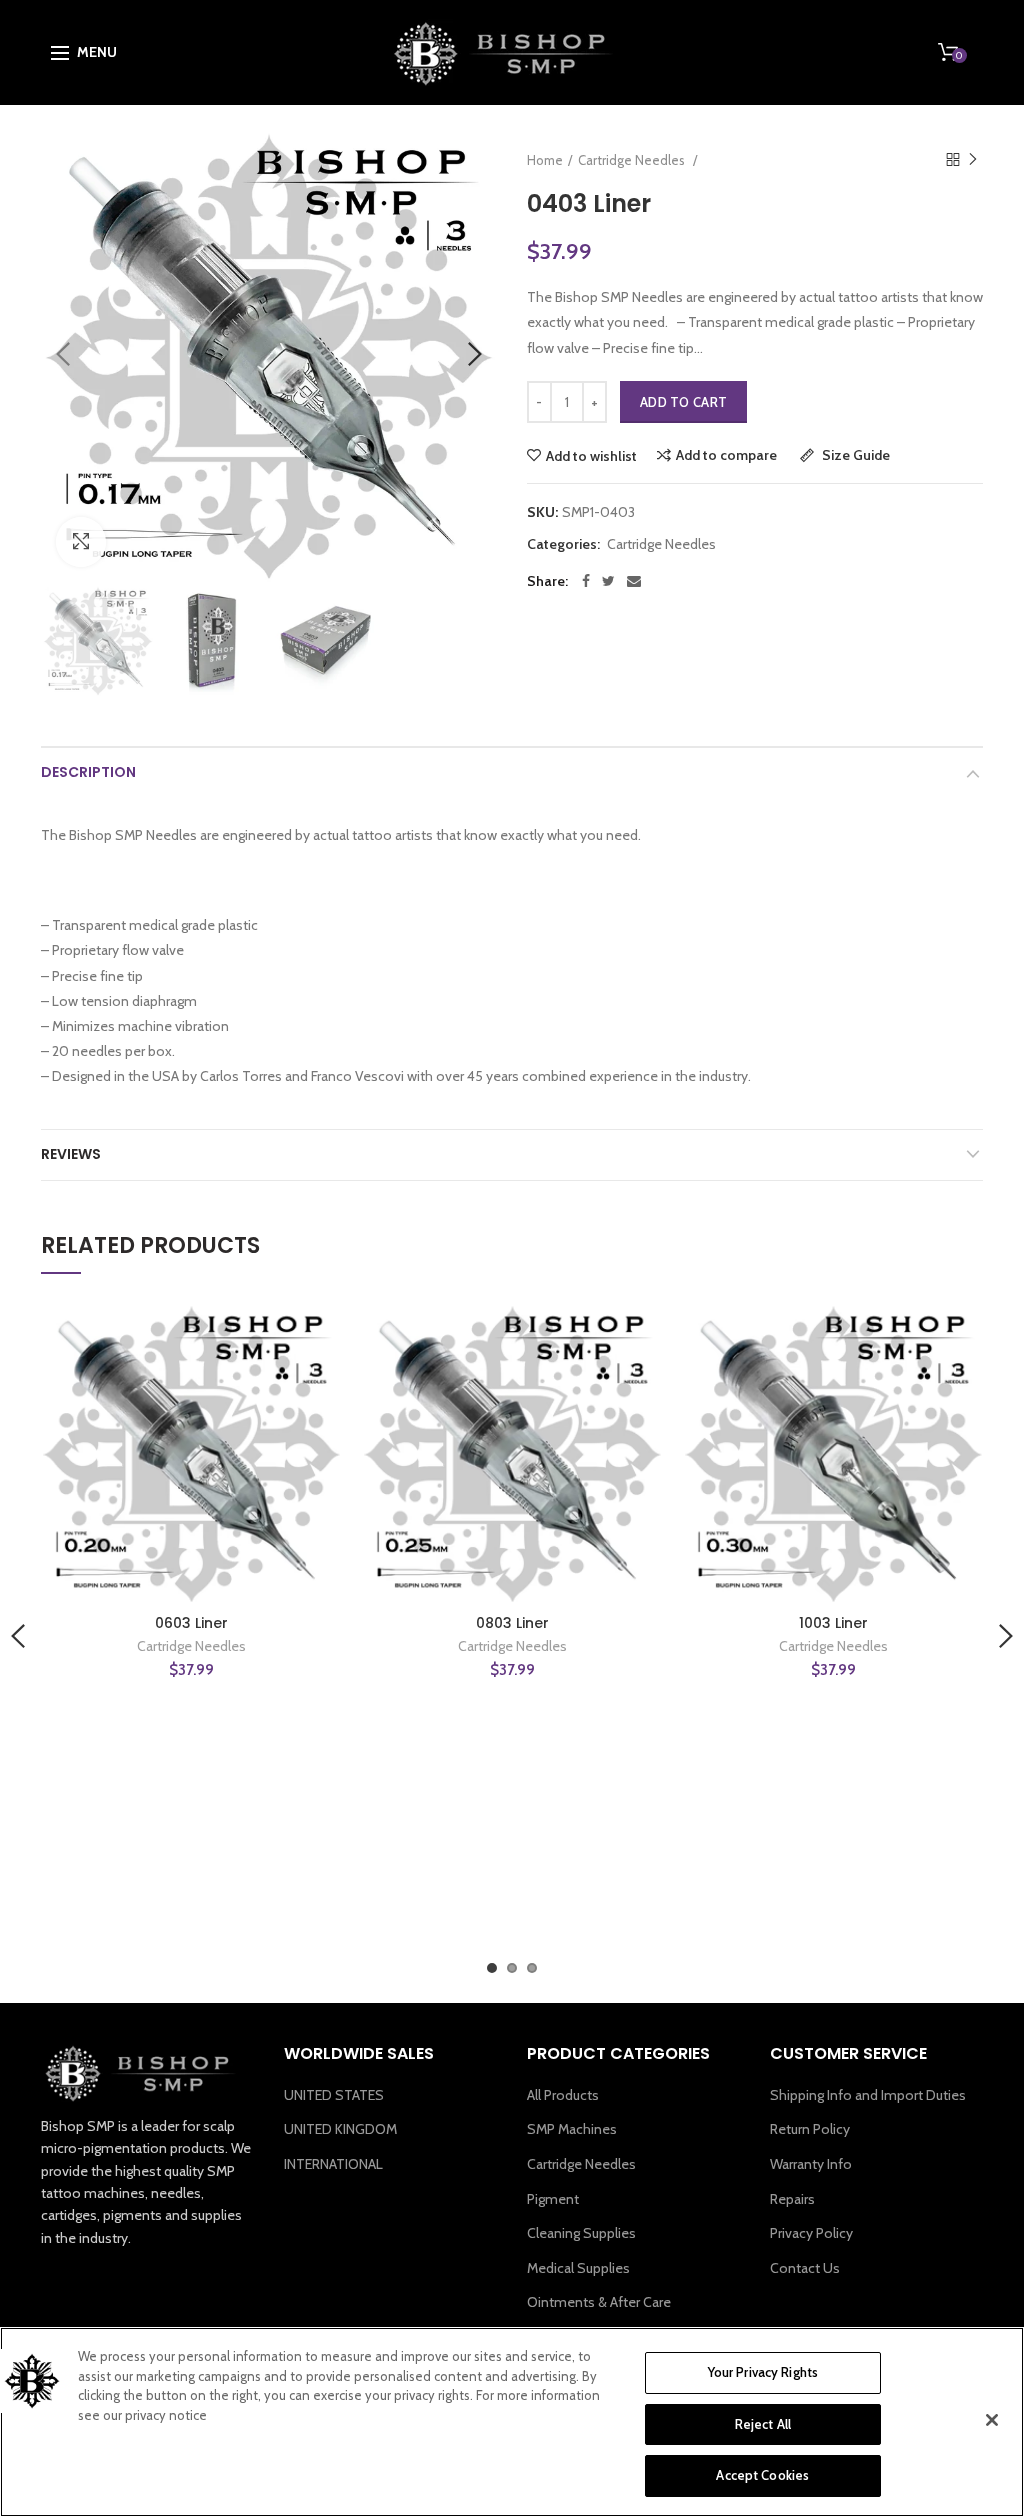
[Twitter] (608, 581)
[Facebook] (586, 581)
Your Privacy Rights (763, 2372)
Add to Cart (683, 402)
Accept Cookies (762, 2475)
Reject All (763, 2424)
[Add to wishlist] (314, 1330)
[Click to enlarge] (81, 542)
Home (545, 160)
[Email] (634, 581)
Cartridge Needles (661, 544)
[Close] (992, 2420)
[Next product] (973, 160)
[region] (512, 2422)
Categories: (563, 544)
